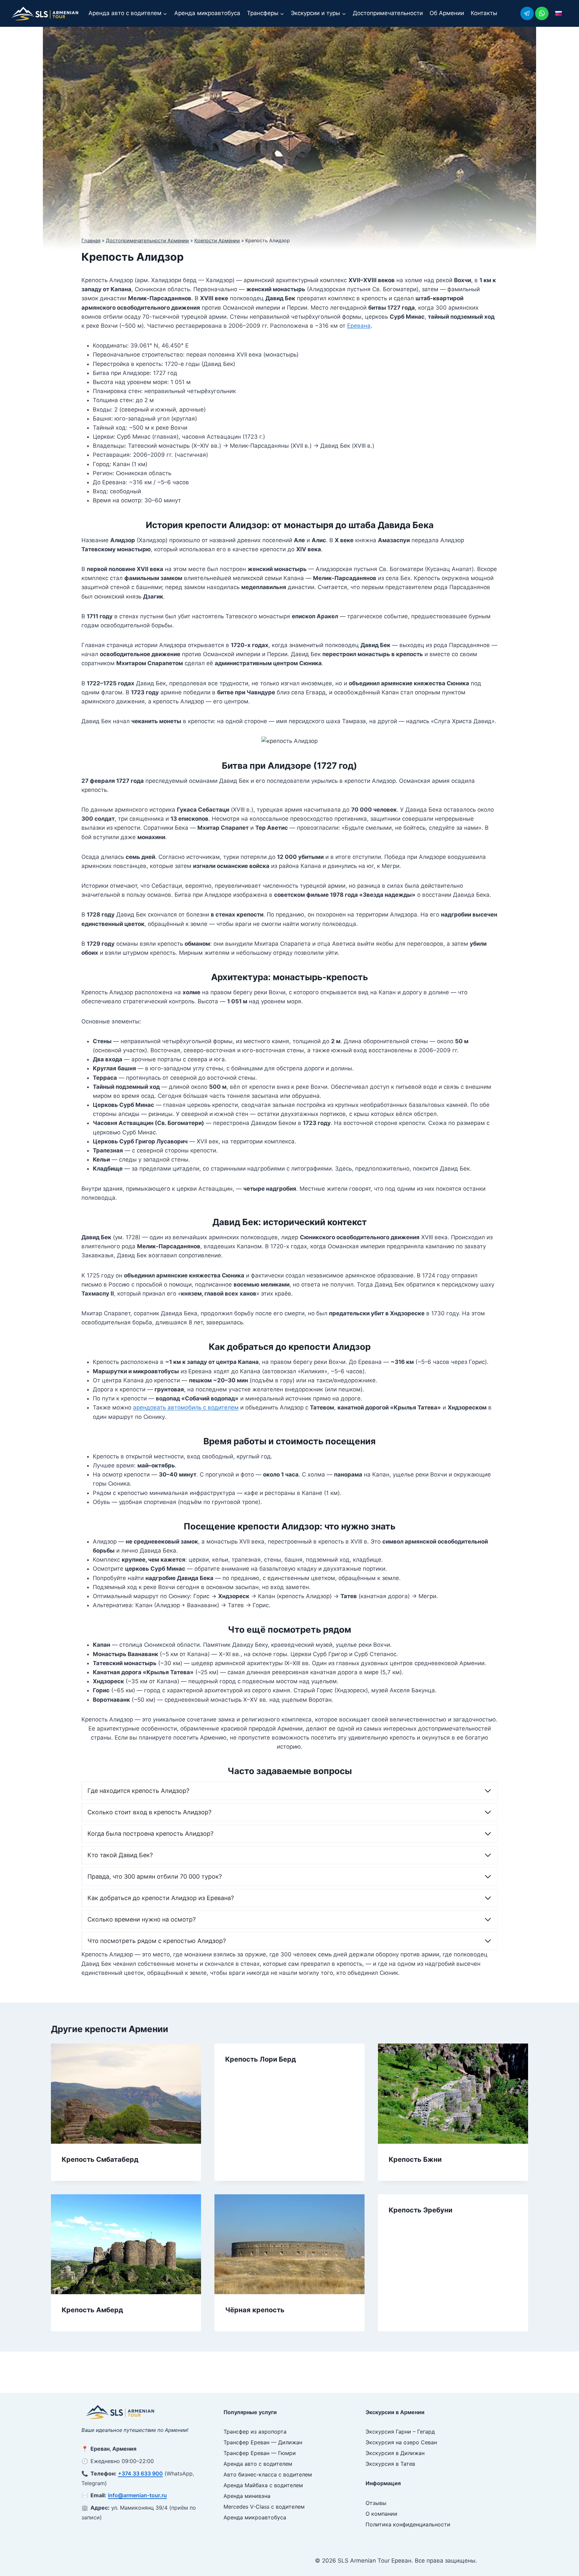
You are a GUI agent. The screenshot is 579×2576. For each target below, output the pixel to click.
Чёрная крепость (255, 2310)
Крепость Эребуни (421, 2210)
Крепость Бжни (415, 2159)
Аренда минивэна (247, 2496)
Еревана (359, 326)
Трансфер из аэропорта (255, 2432)
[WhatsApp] (542, 13)
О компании (381, 2514)
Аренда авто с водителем (258, 2464)
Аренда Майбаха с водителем (263, 2485)
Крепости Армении (217, 240)
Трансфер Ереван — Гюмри (260, 2453)
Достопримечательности (388, 13)
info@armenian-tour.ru (137, 2495)
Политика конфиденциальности (408, 2524)
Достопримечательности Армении (147, 240)
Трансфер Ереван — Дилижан (263, 2442)
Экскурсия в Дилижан (395, 2453)
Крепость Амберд (92, 2310)
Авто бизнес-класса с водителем (268, 2474)
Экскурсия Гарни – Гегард (400, 2432)
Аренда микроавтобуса (207, 13)
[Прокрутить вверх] (562, 2556)
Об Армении (447, 13)
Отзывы (376, 2503)
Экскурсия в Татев (390, 2464)
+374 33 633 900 (140, 2473)
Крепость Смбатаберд (100, 2159)
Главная (91, 240)
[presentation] (126, 2094)
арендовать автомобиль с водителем (186, 1407)
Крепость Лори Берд (261, 2059)
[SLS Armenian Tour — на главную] (120, 2412)
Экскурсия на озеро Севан (401, 2442)
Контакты (484, 13)
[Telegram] (527, 13)
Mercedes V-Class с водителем (264, 2507)
